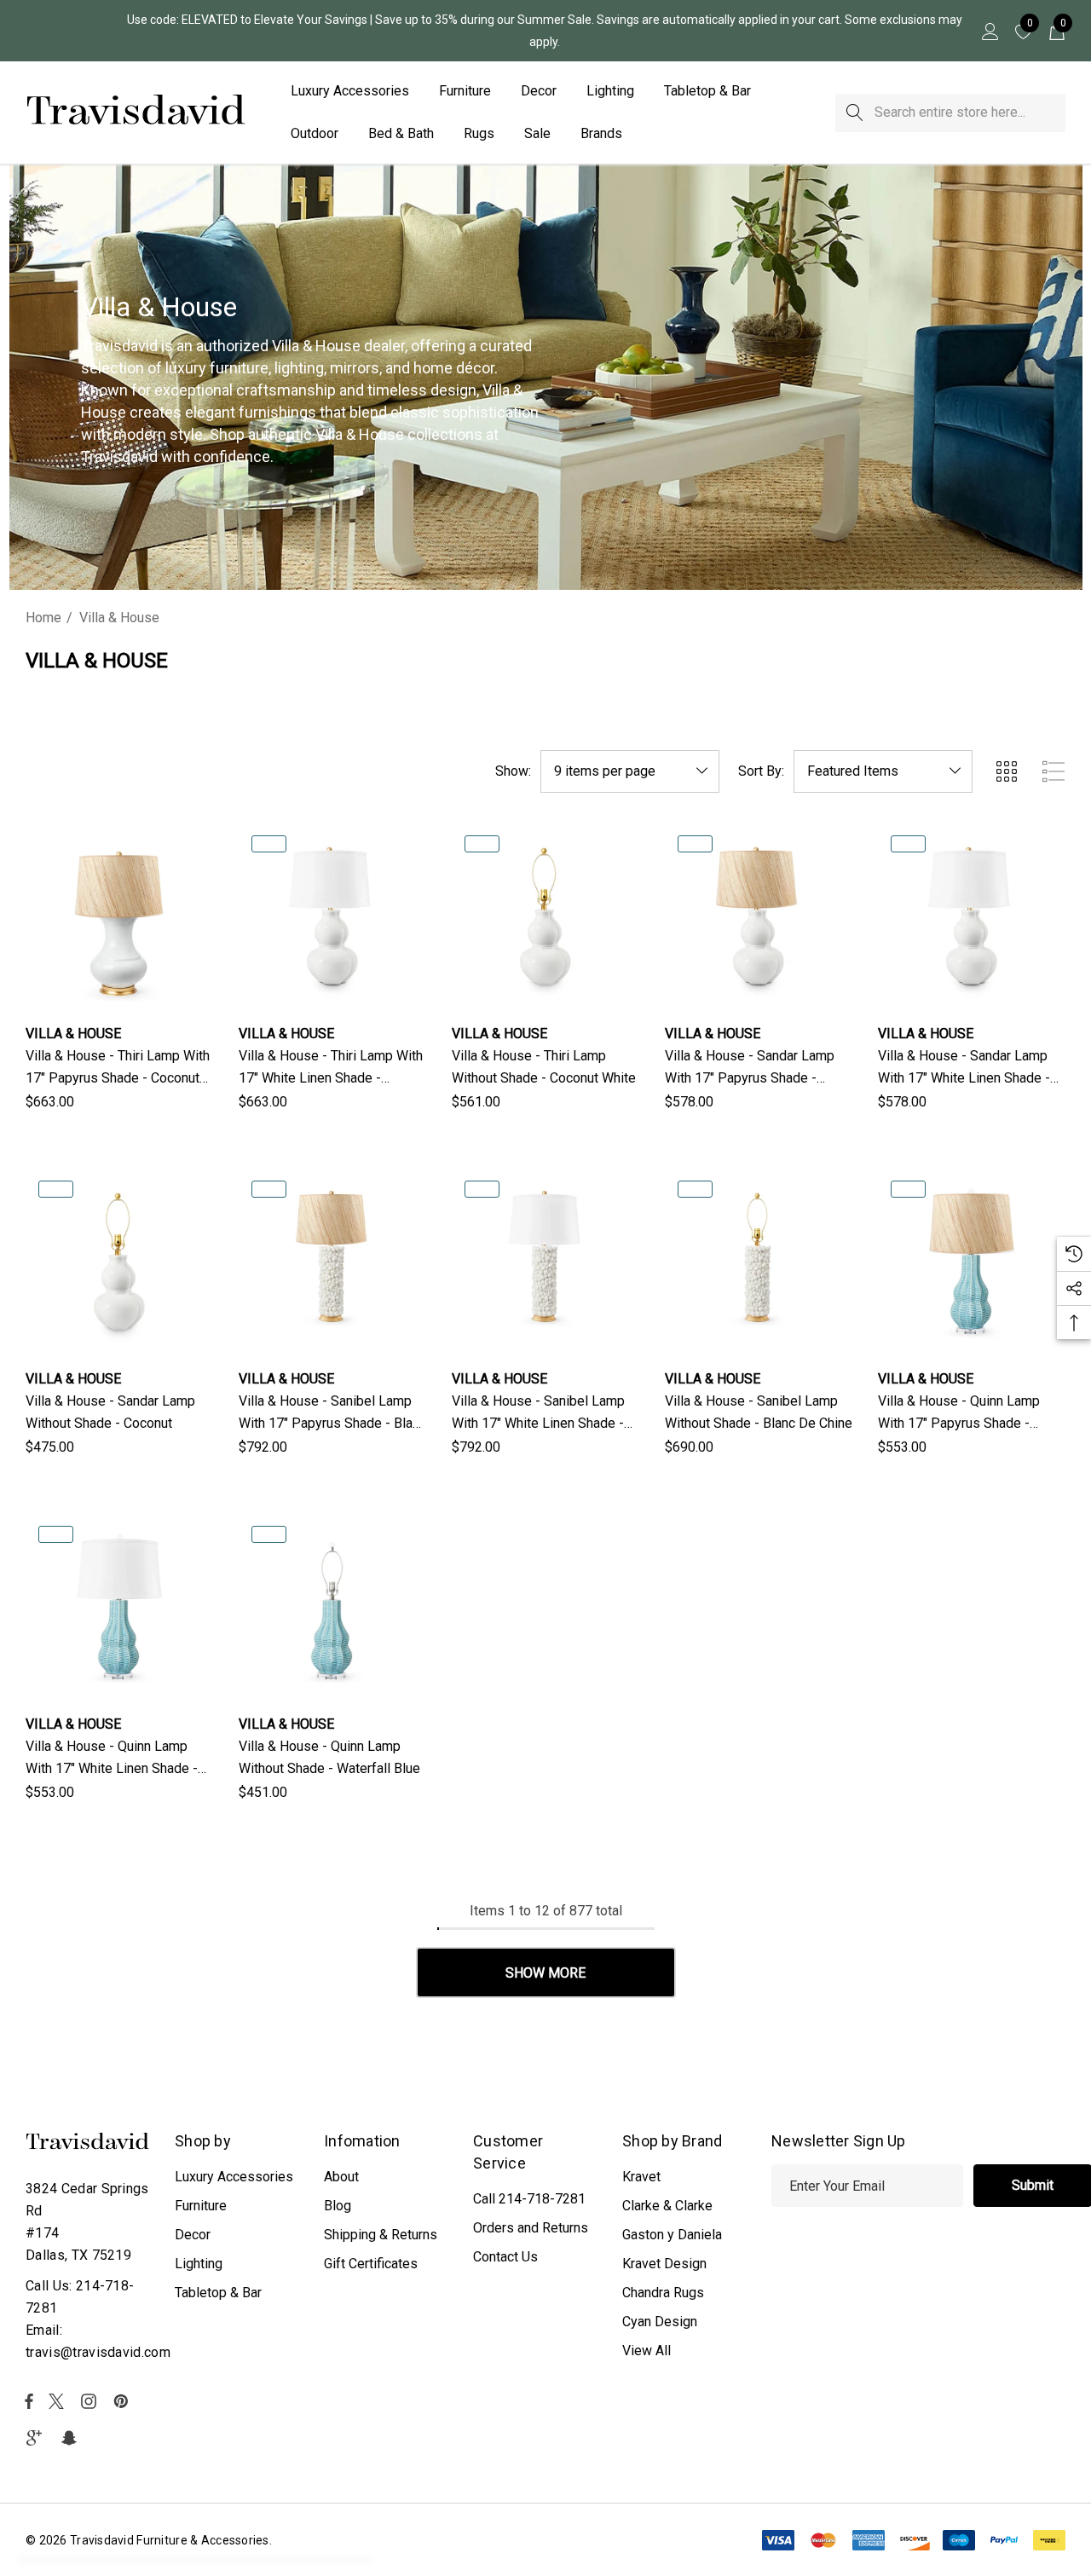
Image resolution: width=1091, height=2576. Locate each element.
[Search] (854, 113)
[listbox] (883, 771)
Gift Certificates (371, 2264)
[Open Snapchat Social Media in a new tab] (72, 2438)
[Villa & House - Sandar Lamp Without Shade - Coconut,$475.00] (119, 1262)
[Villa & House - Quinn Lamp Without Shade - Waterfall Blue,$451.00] (332, 1607)
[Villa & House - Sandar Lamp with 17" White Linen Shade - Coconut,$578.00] (972, 916)
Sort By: (761, 771)
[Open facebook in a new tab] (29, 2401)
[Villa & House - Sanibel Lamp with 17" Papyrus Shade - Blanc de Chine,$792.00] (332, 1262)
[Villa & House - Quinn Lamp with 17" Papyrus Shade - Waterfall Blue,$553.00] (972, 1262)
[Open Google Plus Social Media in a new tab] (38, 2438)
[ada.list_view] (1053, 771)
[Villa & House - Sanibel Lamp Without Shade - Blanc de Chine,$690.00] (759, 1262)
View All (647, 2351)
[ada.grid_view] (1006, 771)
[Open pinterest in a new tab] (124, 2401)
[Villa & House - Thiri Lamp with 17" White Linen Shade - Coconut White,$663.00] (332, 916)
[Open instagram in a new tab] (91, 2401)
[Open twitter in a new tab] (59, 2401)
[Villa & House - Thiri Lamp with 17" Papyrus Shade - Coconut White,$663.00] (119, 916)
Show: (513, 771)
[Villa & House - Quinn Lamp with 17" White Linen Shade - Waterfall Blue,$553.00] (119, 1607)
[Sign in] (989, 31)
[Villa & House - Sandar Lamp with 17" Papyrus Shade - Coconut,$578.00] (759, 916)
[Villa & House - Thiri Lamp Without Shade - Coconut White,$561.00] (545, 916)
